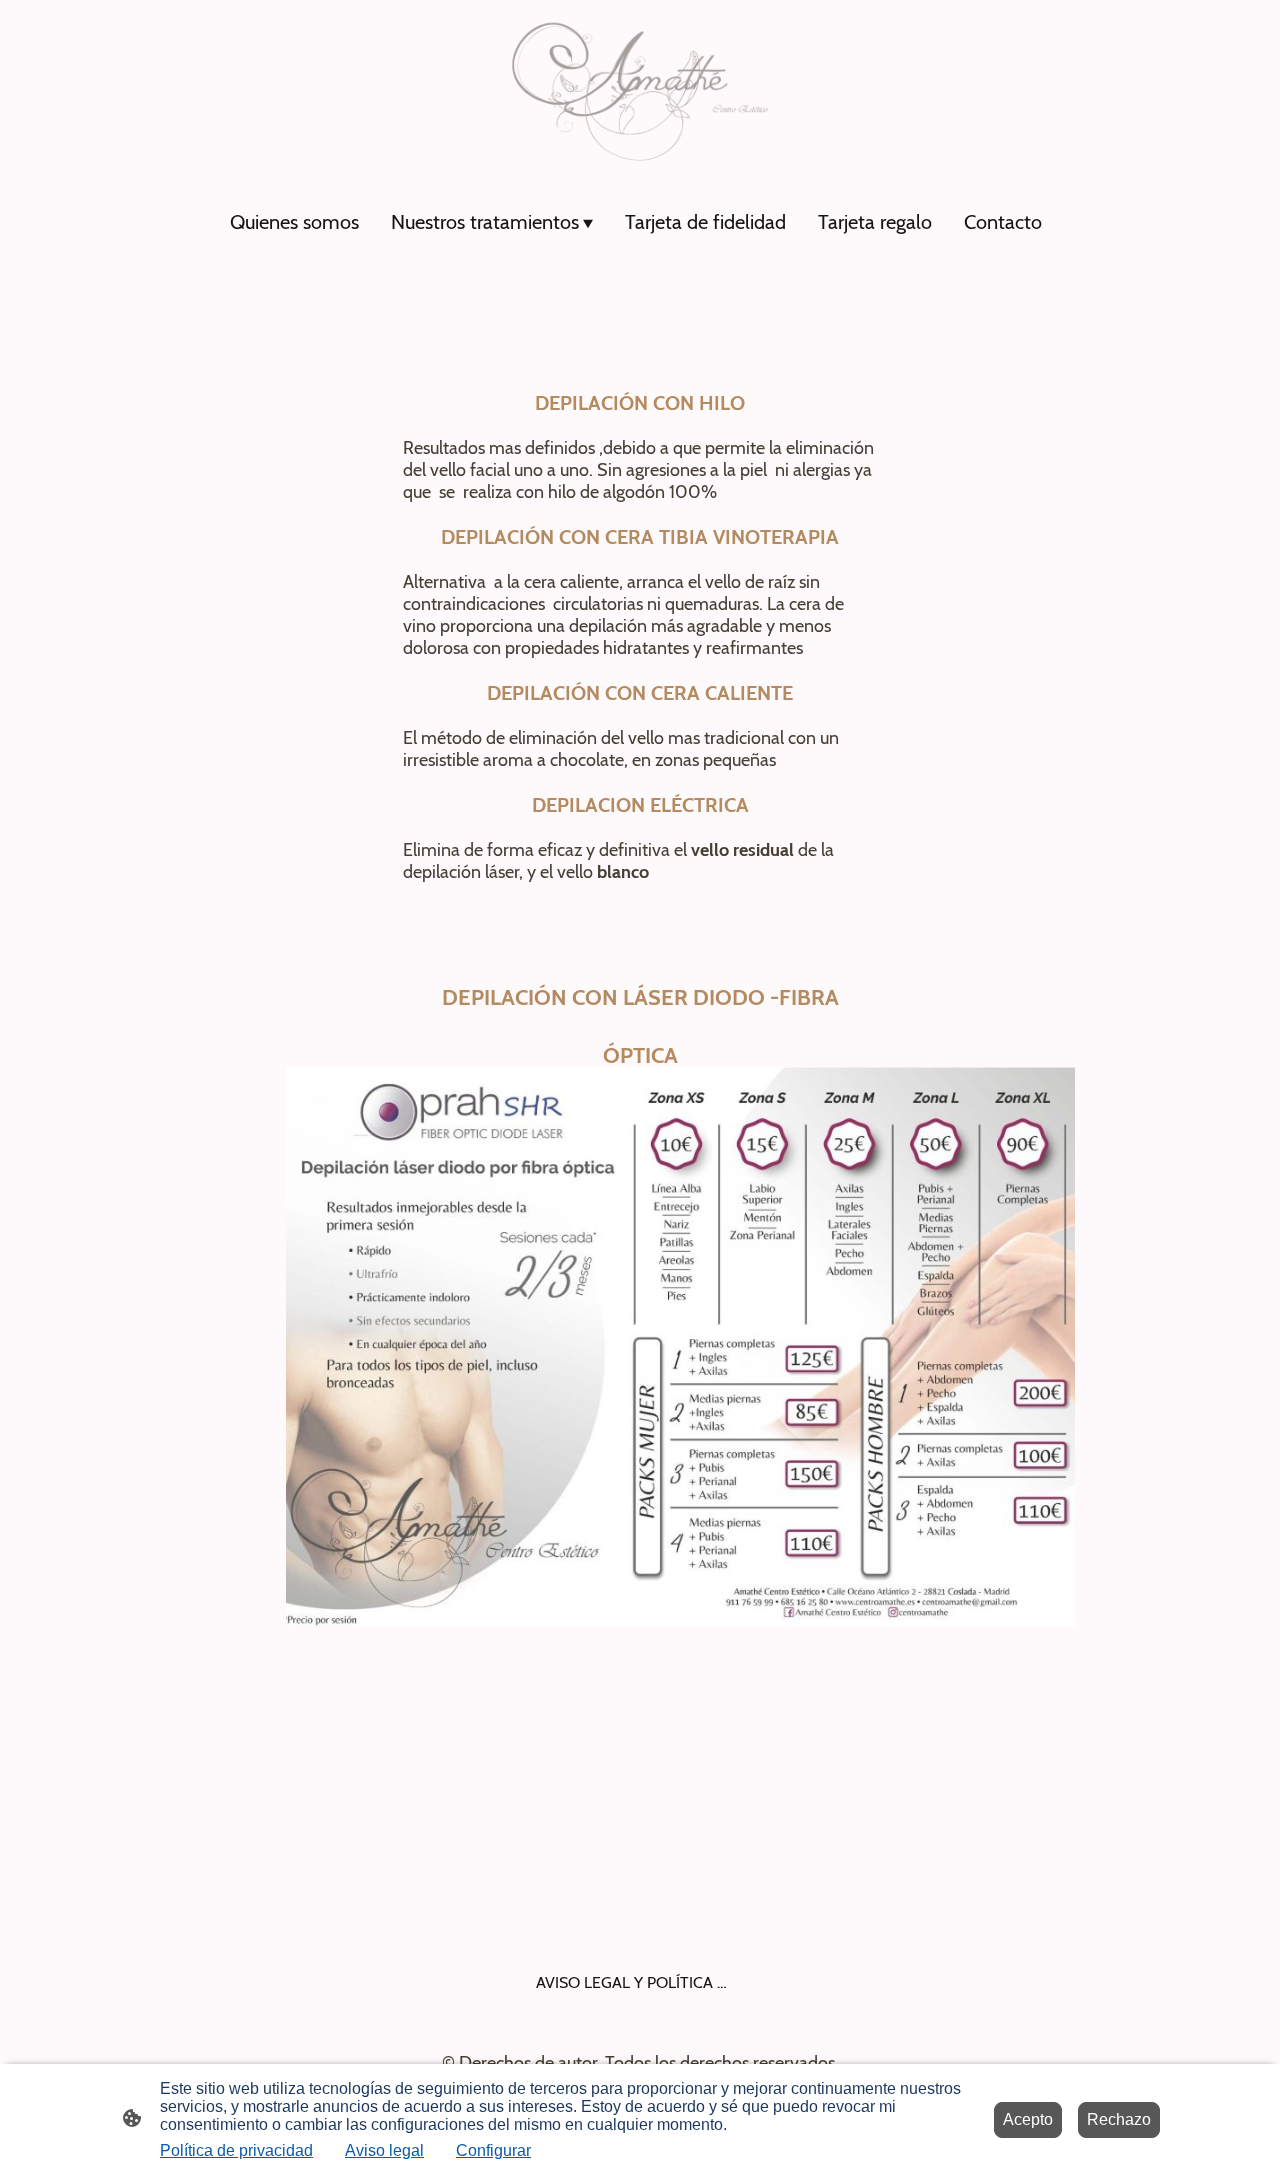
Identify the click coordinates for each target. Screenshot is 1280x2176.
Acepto (1028, 2119)
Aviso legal (384, 2150)
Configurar (493, 2150)
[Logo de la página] (639, 91)
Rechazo (1119, 2119)
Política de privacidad (236, 2150)
